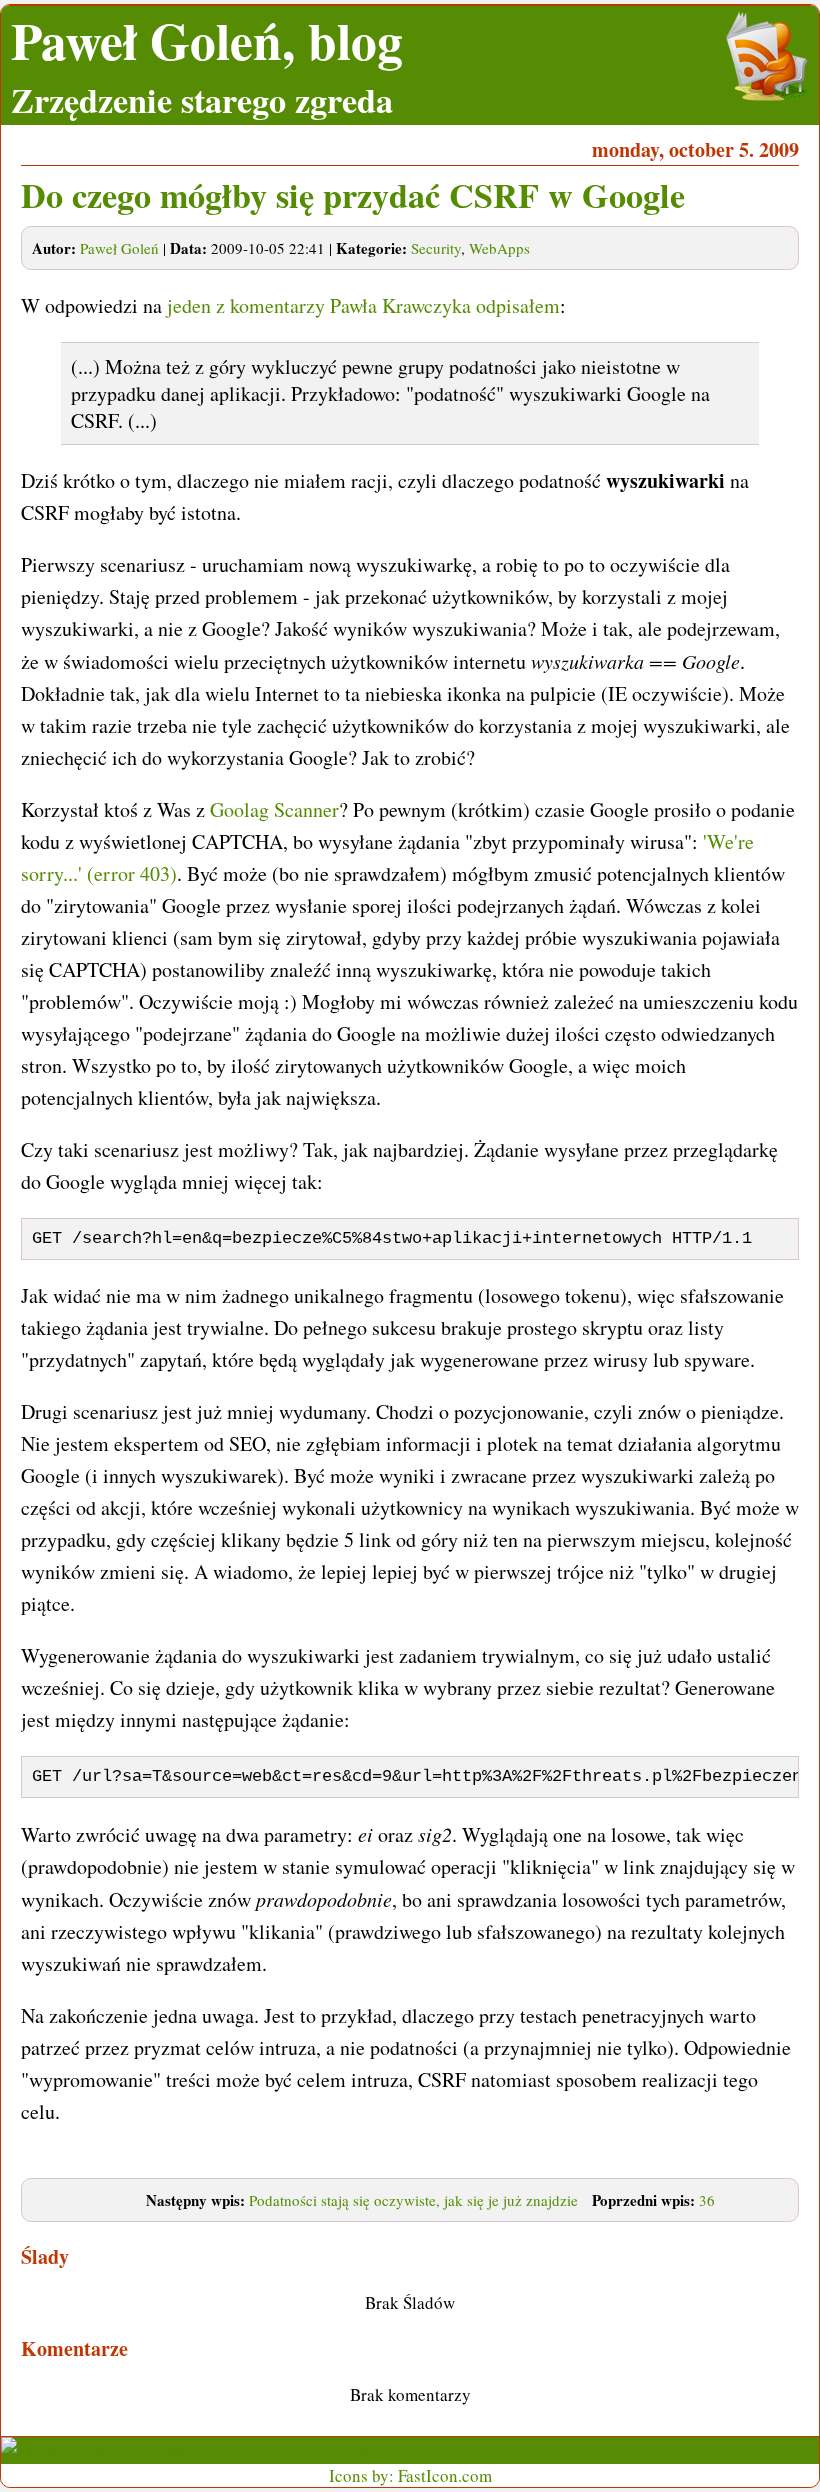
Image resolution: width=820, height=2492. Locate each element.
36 (707, 2200)
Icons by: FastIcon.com (410, 2475)
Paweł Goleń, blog (207, 40)
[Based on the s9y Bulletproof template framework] (211, 2450)
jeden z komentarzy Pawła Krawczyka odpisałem (363, 305)
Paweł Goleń (119, 248)
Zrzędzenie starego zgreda (202, 100)
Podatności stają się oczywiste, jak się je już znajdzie (413, 2200)
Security (436, 248)
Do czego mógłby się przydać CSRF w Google (353, 195)
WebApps (499, 248)
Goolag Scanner (274, 809)
